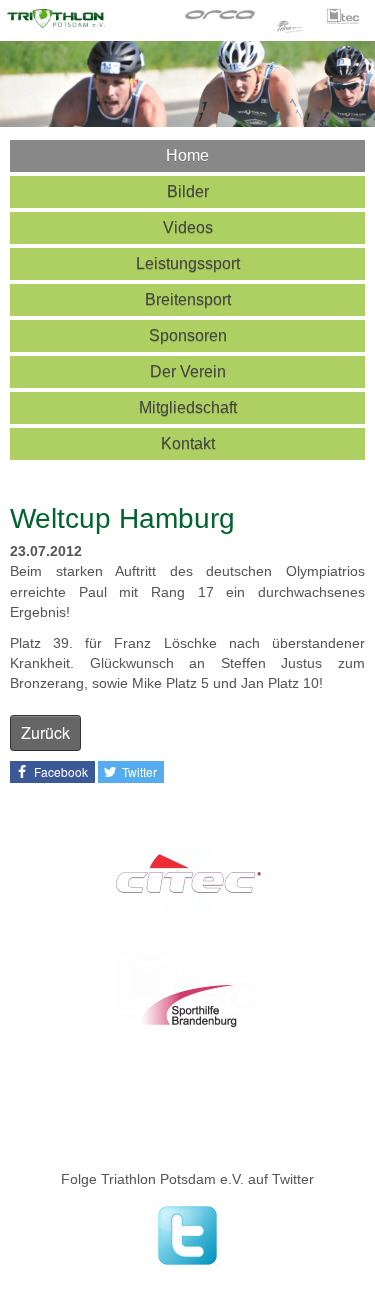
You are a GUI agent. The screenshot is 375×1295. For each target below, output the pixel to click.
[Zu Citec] (187, 877)
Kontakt (188, 443)
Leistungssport (188, 263)
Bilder (188, 191)
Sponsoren (188, 335)
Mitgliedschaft (188, 407)
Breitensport (188, 299)
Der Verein (188, 371)
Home (187, 155)
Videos (188, 227)
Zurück (45, 732)
